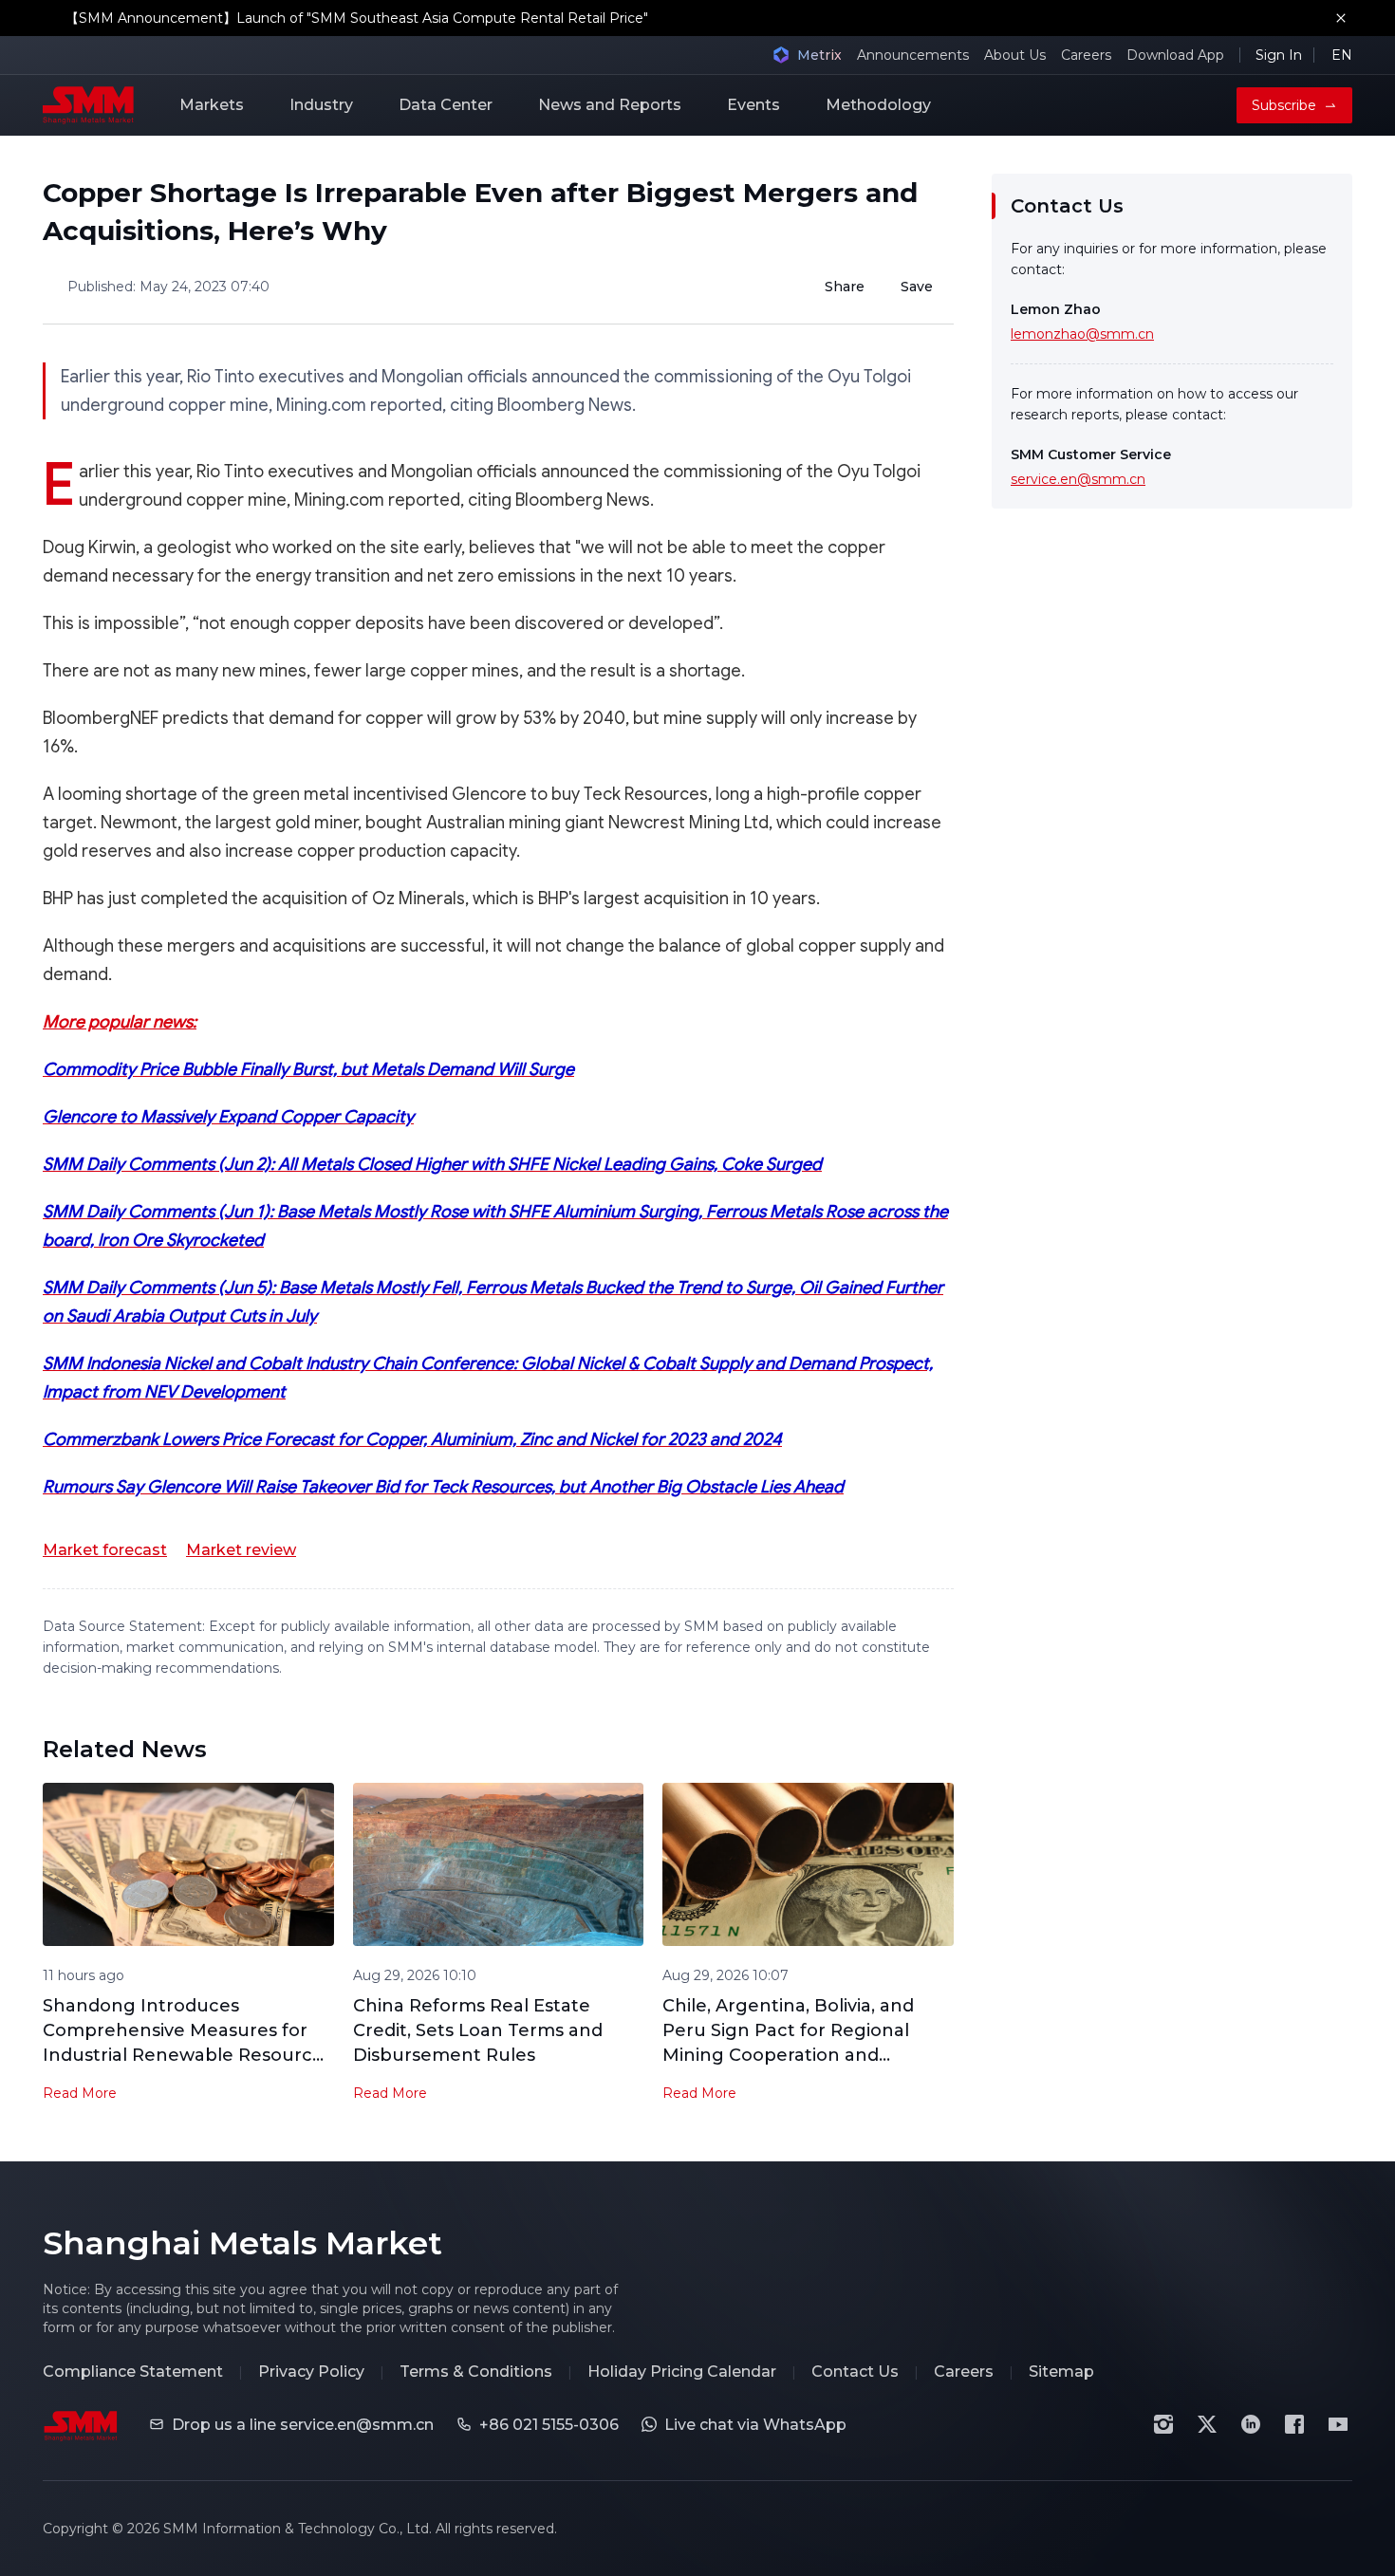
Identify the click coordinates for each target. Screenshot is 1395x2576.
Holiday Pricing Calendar (682, 2372)
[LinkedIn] (1251, 2424)
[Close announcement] (1341, 18)
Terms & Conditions (476, 2372)
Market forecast (105, 1550)
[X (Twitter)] (1207, 2424)
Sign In (1279, 55)
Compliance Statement (133, 2372)
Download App (1175, 55)
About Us (1015, 55)
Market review (241, 1550)
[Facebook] (1294, 2424)
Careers (1086, 55)
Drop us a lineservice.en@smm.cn (303, 2425)
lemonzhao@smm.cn (1082, 334)
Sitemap (1061, 2372)
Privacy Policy (311, 2372)
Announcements (913, 55)
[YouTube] (1338, 2424)
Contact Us (855, 2372)
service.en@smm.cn (1078, 479)
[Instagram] (1163, 2424)
